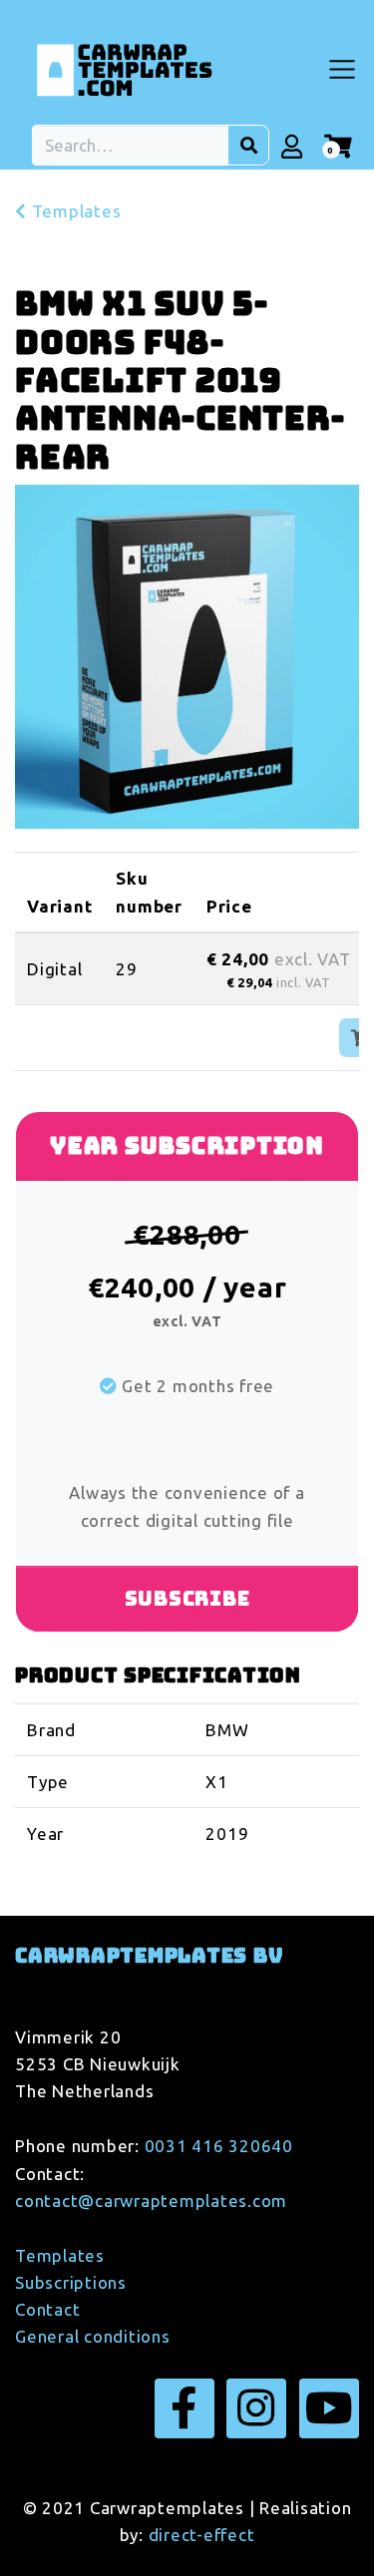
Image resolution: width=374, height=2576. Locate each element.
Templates (74, 211)
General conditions (93, 2336)
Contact (47, 2309)
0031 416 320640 (219, 2146)
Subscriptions (71, 2282)
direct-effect (202, 2535)
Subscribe (187, 1599)
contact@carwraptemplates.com (151, 2201)
